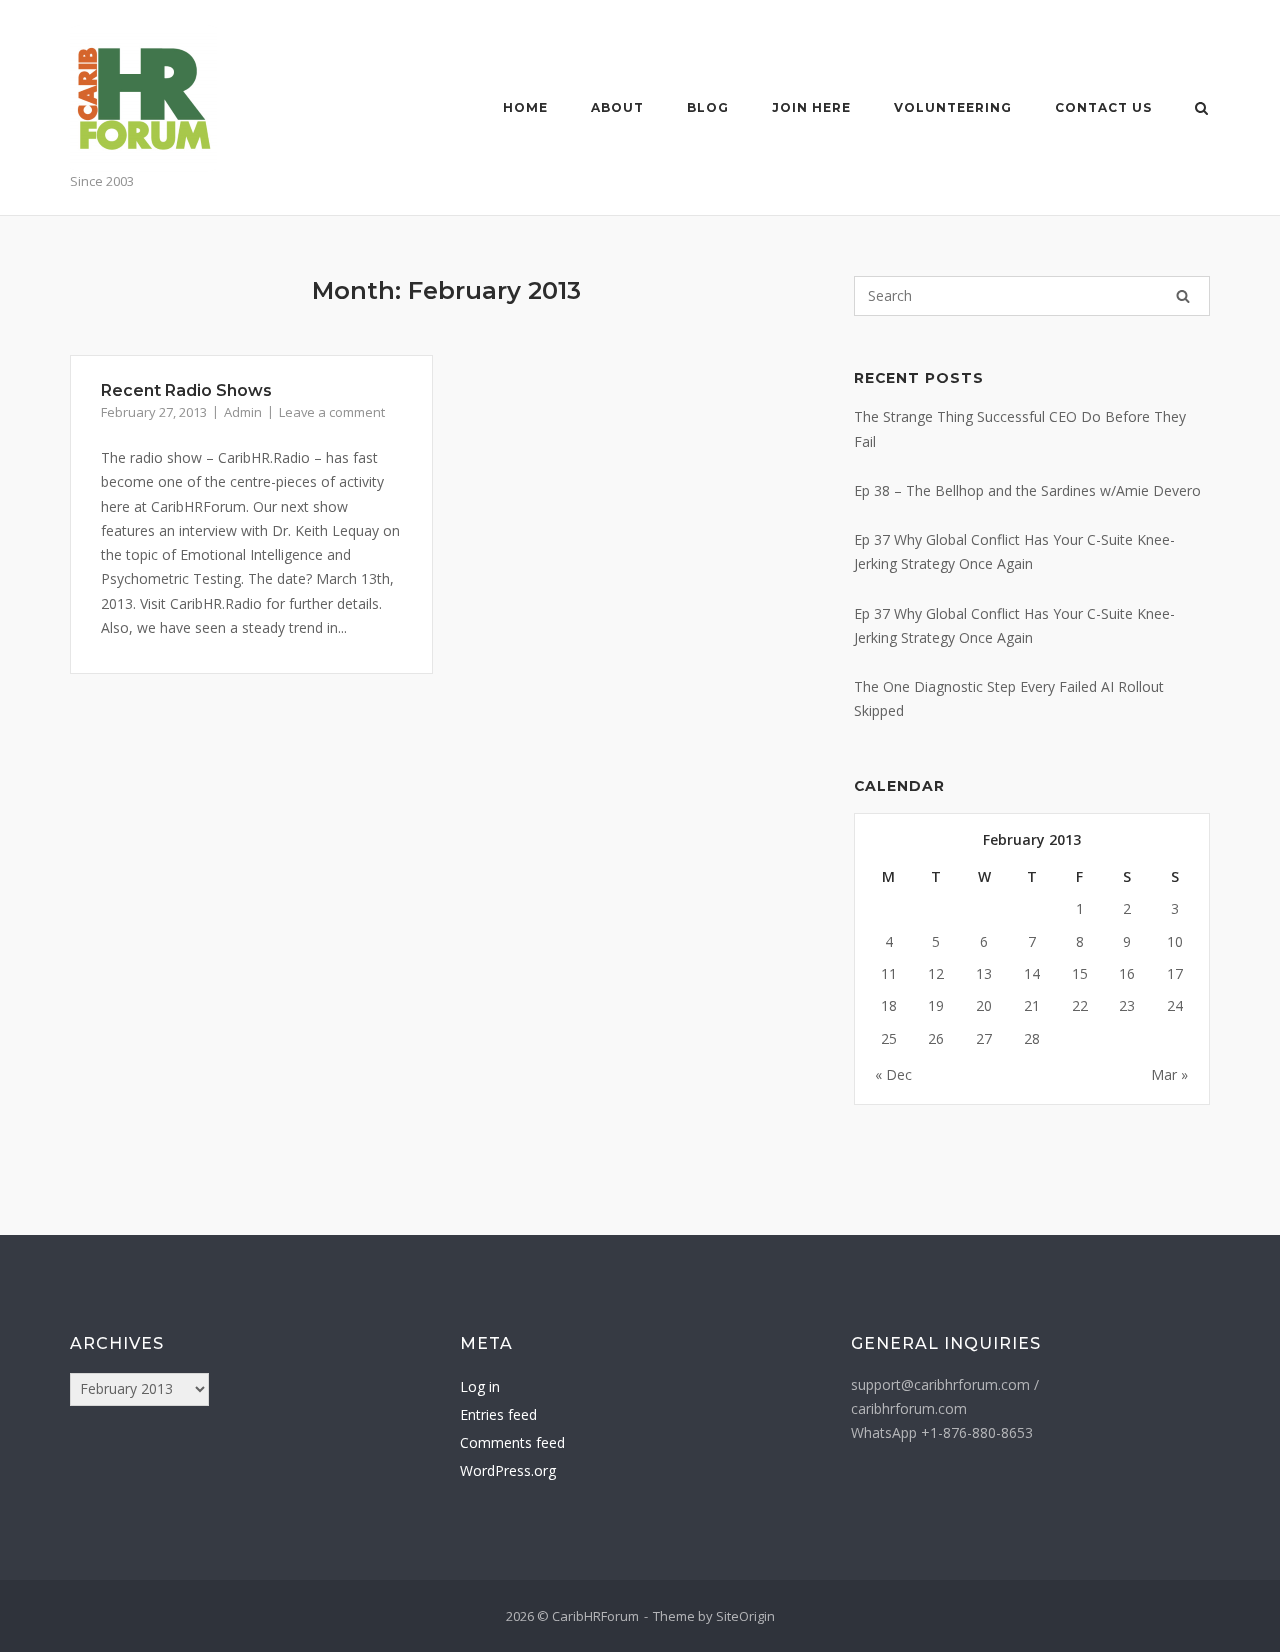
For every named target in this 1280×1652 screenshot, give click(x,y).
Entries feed (498, 1414)
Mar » (1169, 1074)
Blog (708, 107)
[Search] (1183, 296)
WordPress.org (508, 1470)
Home (525, 107)
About (617, 107)
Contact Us (1103, 107)
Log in (480, 1386)
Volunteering (953, 107)
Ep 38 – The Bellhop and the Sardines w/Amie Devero (1027, 490)
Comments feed (512, 1442)
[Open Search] (1201, 110)
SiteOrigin (745, 1616)
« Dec (893, 1074)
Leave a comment (332, 412)
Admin (243, 412)
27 (984, 1038)
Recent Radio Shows (186, 390)
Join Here (811, 107)
